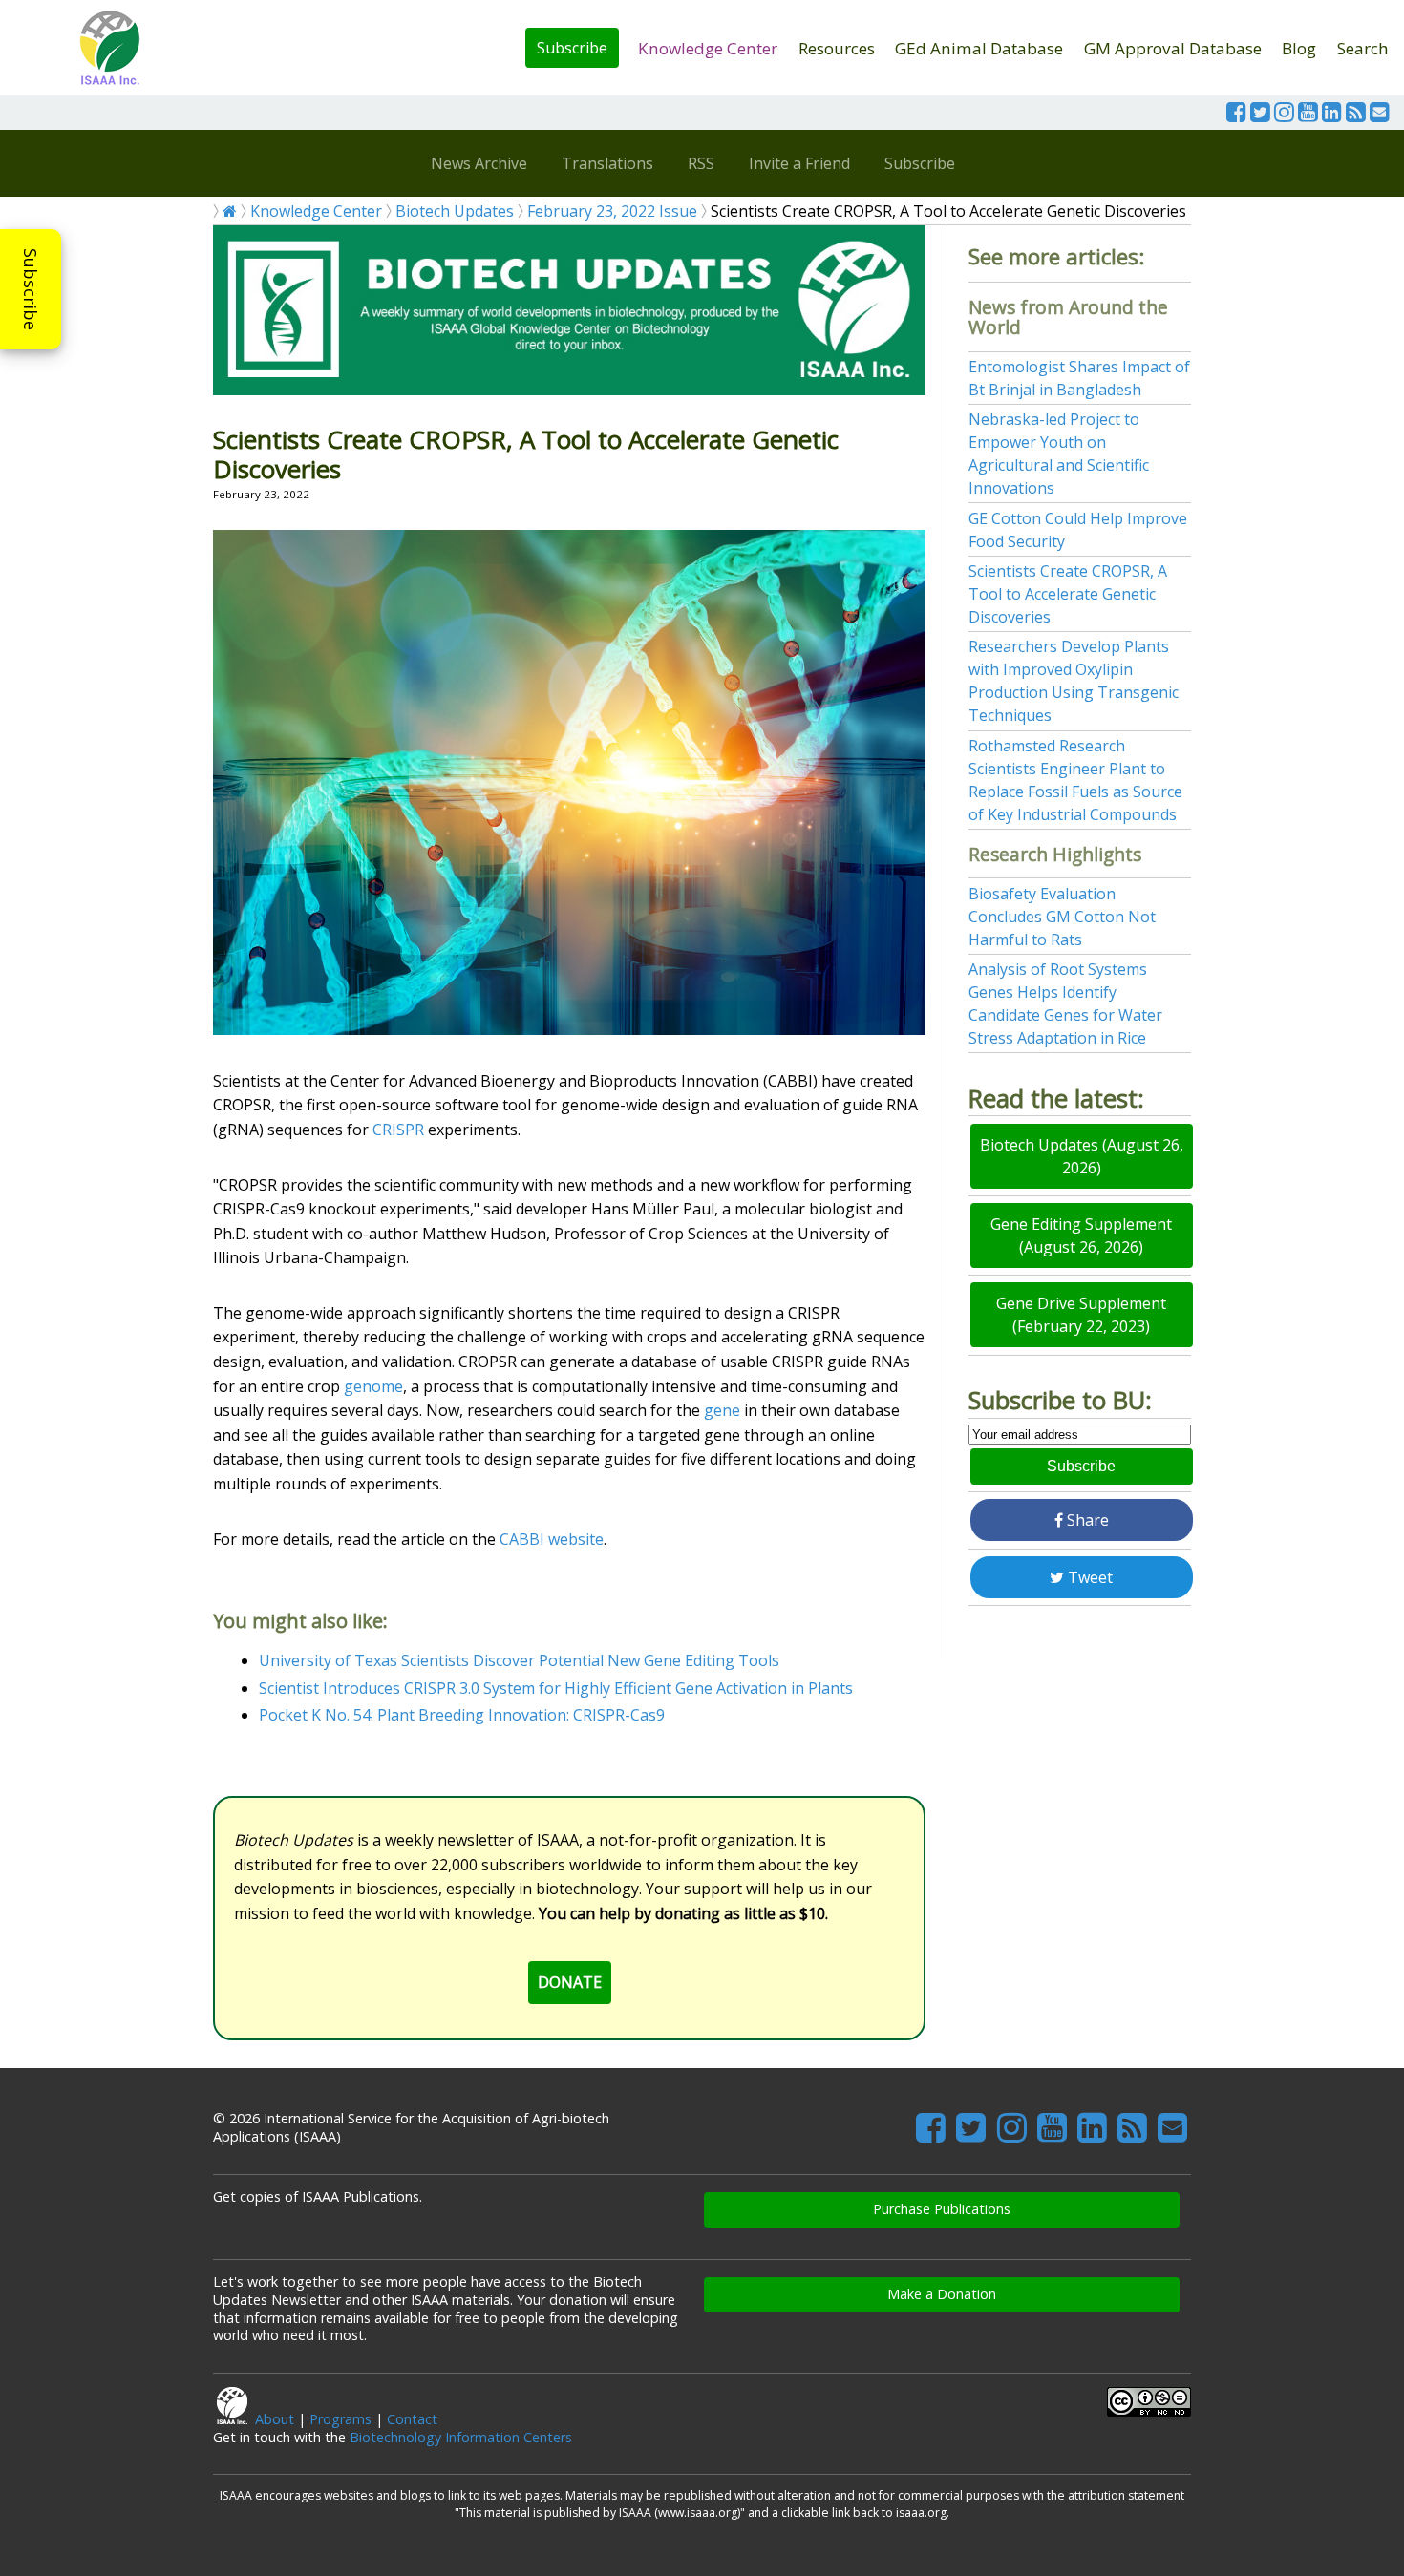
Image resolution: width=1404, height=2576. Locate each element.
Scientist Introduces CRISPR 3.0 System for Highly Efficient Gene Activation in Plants (556, 1688)
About (275, 2419)
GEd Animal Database (979, 48)
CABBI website (552, 1539)
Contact (412, 2419)
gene (722, 1410)
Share (1086, 1520)
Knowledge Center (708, 48)
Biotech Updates (455, 211)
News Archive (479, 163)
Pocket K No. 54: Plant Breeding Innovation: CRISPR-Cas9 (462, 1715)
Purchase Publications (942, 2209)
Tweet (1088, 1577)
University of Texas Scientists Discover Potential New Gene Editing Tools (519, 1660)
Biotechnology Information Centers (461, 2437)
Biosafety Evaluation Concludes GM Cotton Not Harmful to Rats (1062, 917)
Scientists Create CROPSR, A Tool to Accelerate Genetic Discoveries (1068, 594)
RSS (701, 163)
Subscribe (572, 48)
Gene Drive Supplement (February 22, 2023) (1081, 1315)
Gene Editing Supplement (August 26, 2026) (1081, 1235)
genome (373, 1386)
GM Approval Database (1173, 48)
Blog (1299, 48)
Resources (837, 48)
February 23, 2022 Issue (612, 211)
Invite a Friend (799, 163)
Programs (340, 2419)
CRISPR (398, 1130)
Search (1363, 48)
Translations (607, 163)
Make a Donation (942, 2294)
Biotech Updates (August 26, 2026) (1082, 1156)
